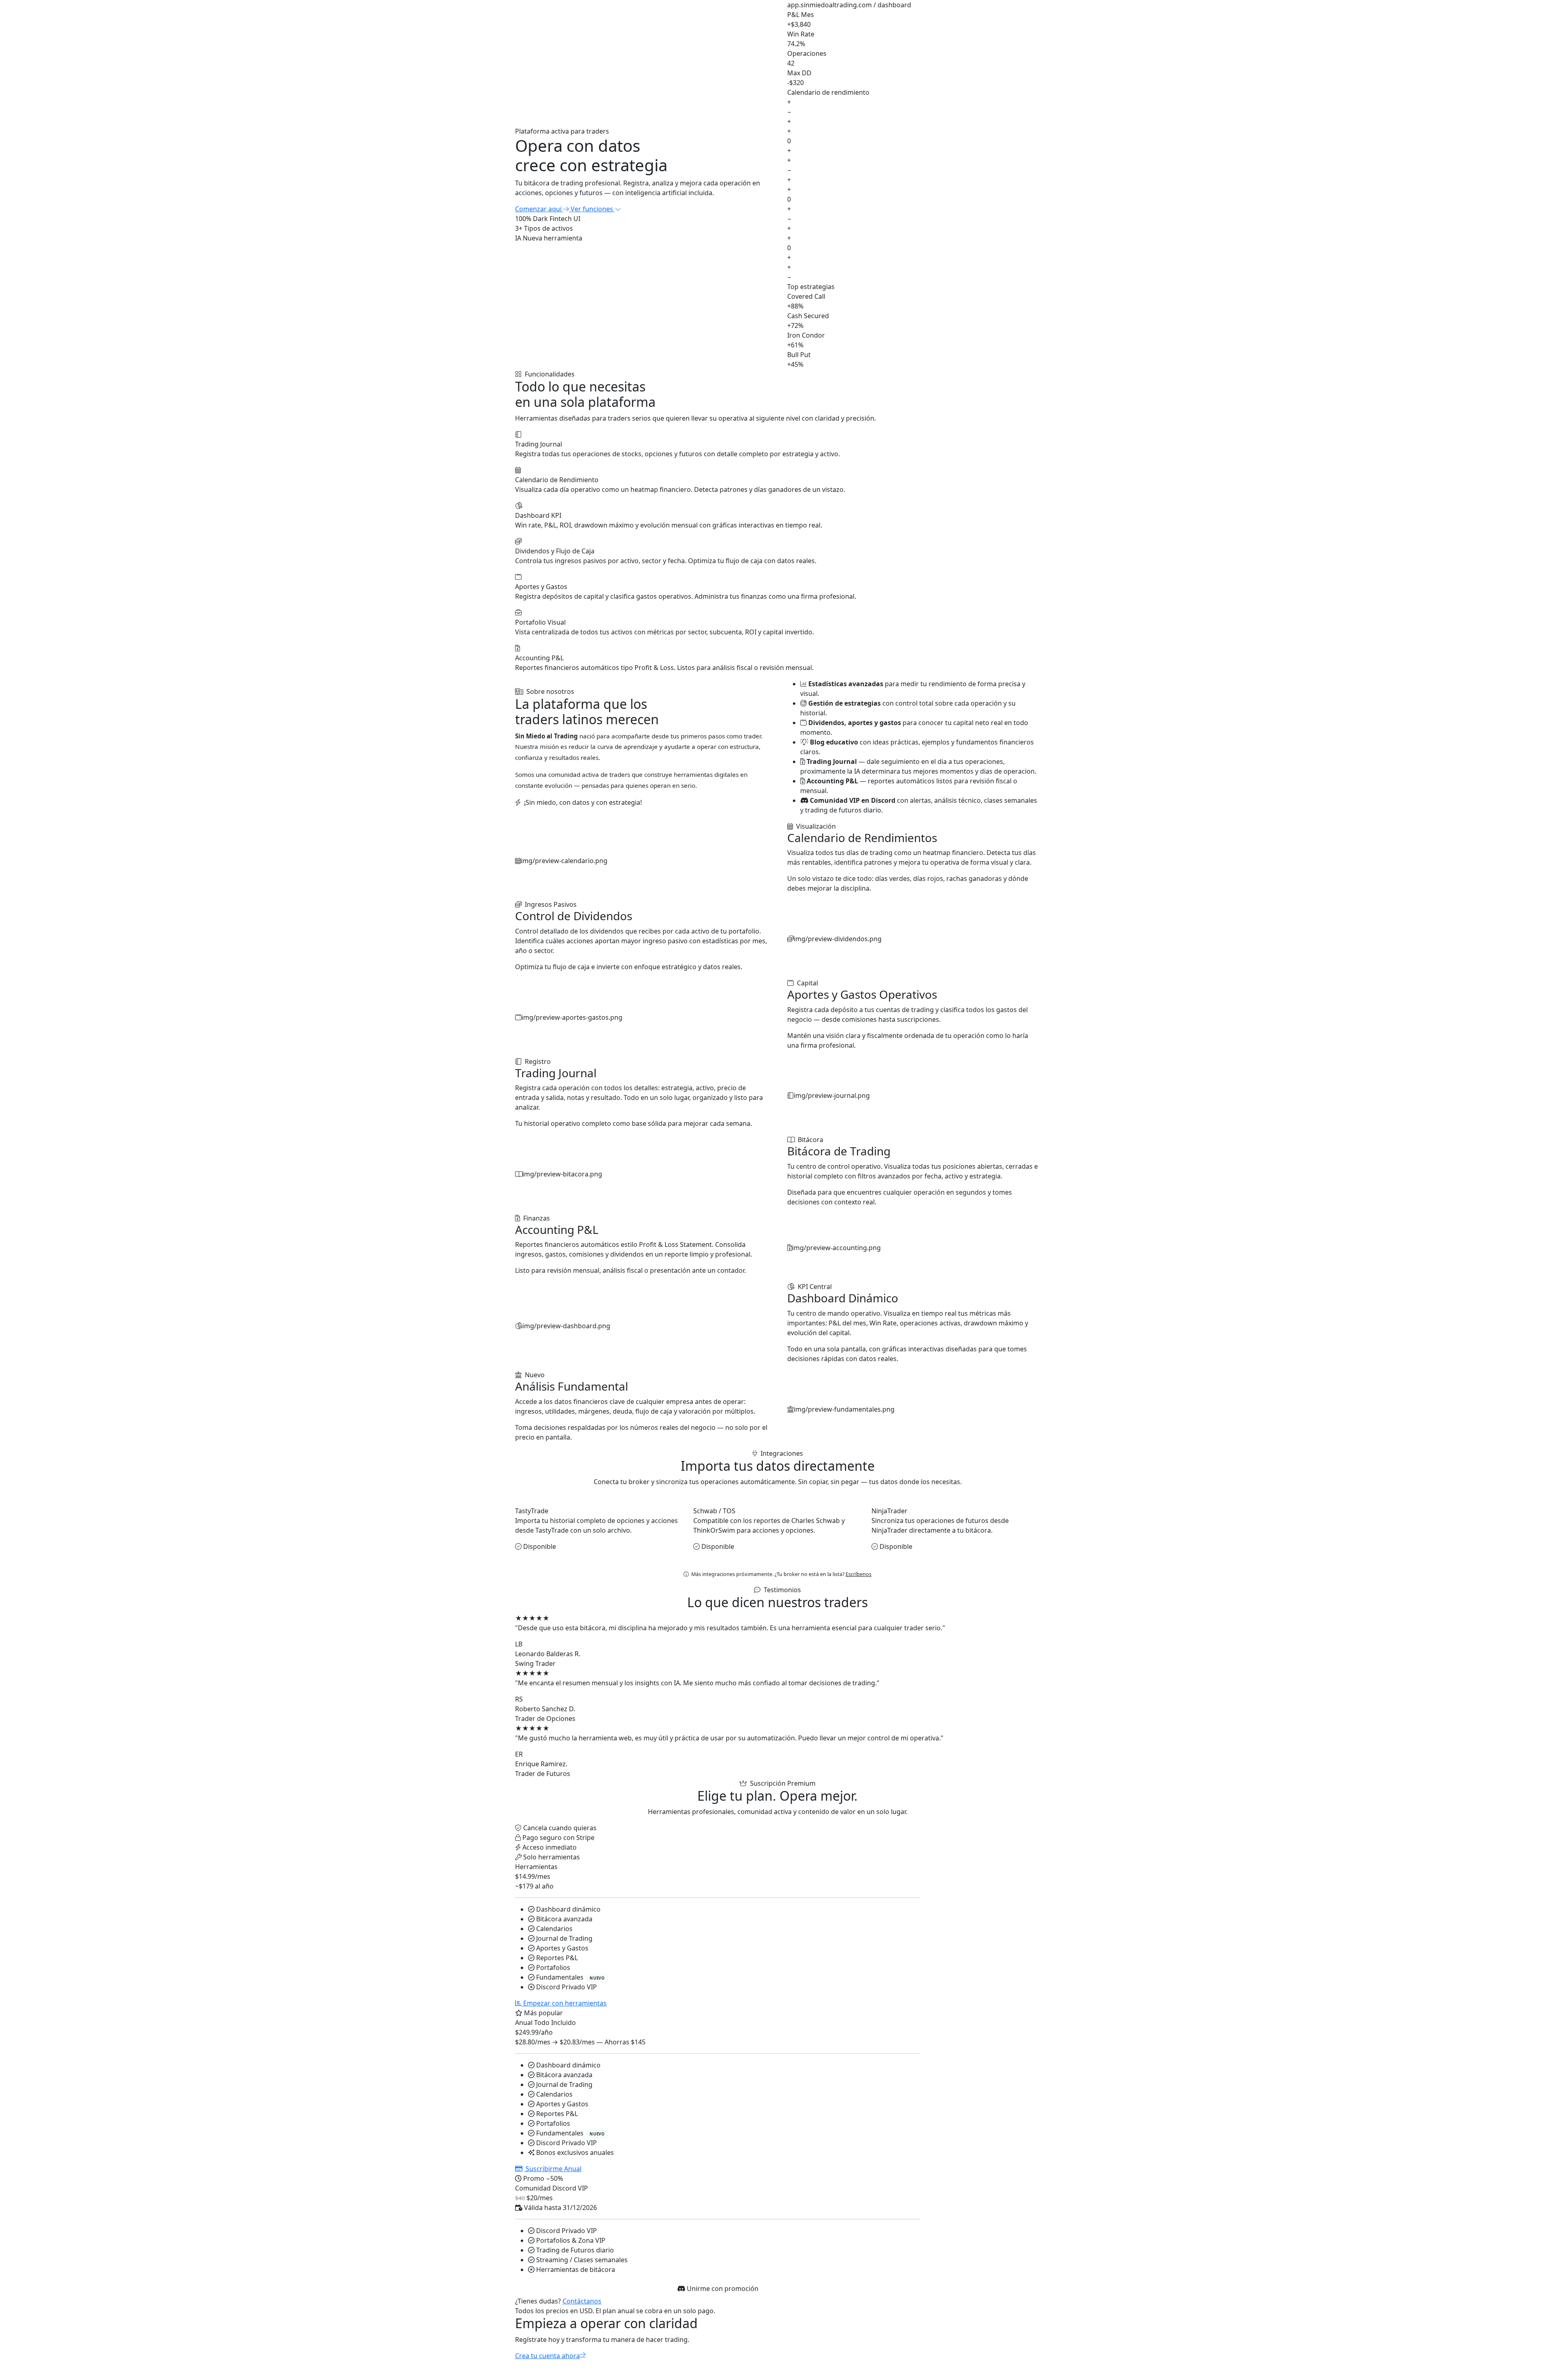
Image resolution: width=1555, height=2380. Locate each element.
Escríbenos (858, 1574)
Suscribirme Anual (553, 2169)
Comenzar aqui (539, 209)
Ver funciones (593, 209)
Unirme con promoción (722, 2289)
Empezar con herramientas (564, 2003)
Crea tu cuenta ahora (547, 2356)
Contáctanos (582, 2301)
